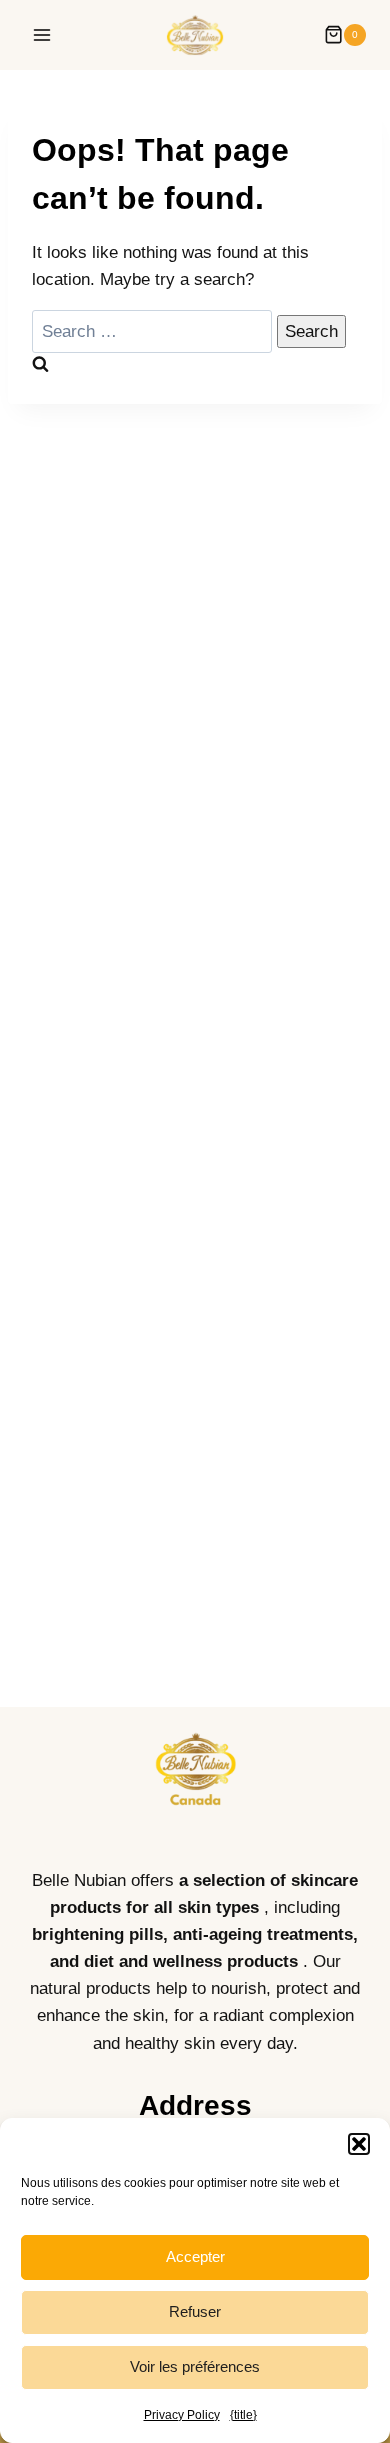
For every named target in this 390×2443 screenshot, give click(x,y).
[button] (359, 2144)
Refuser (195, 2311)
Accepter (195, 2256)
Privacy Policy (182, 2415)
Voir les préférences (195, 2366)
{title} (243, 2415)
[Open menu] (42, 34)
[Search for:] (154, 331)
